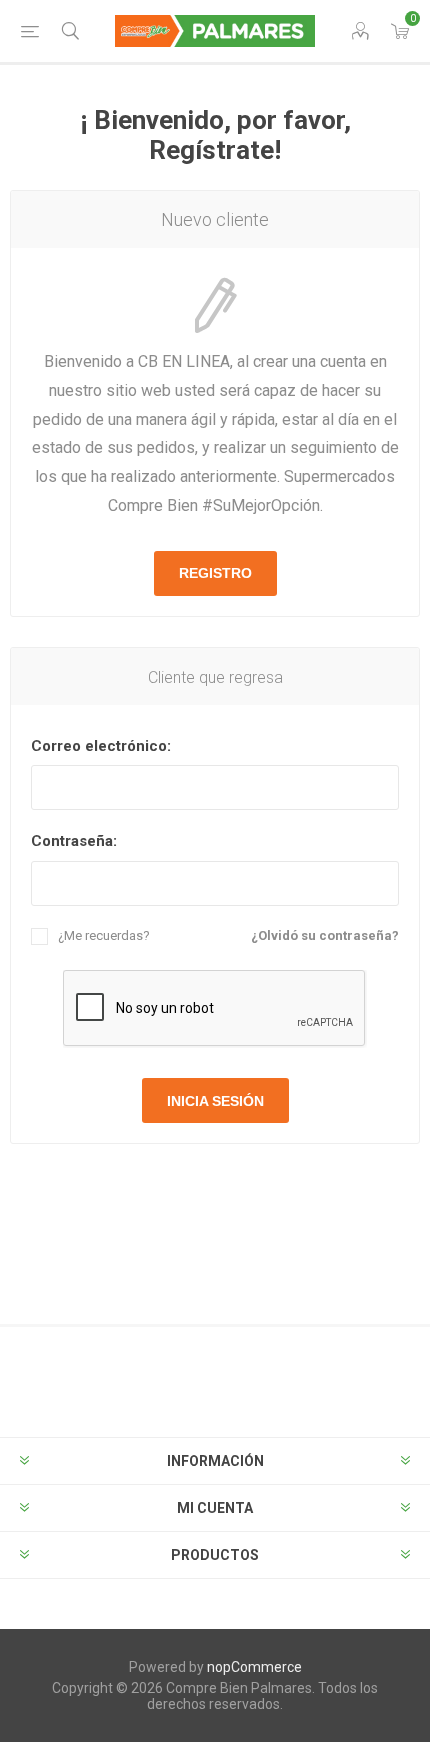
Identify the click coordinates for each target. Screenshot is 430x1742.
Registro (215, 573)
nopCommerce (254, 1667)
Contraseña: (74, 841)
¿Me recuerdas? (104, 935)
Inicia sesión (215, 1101)
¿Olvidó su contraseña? (325, 935)
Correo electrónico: (101, 746)
